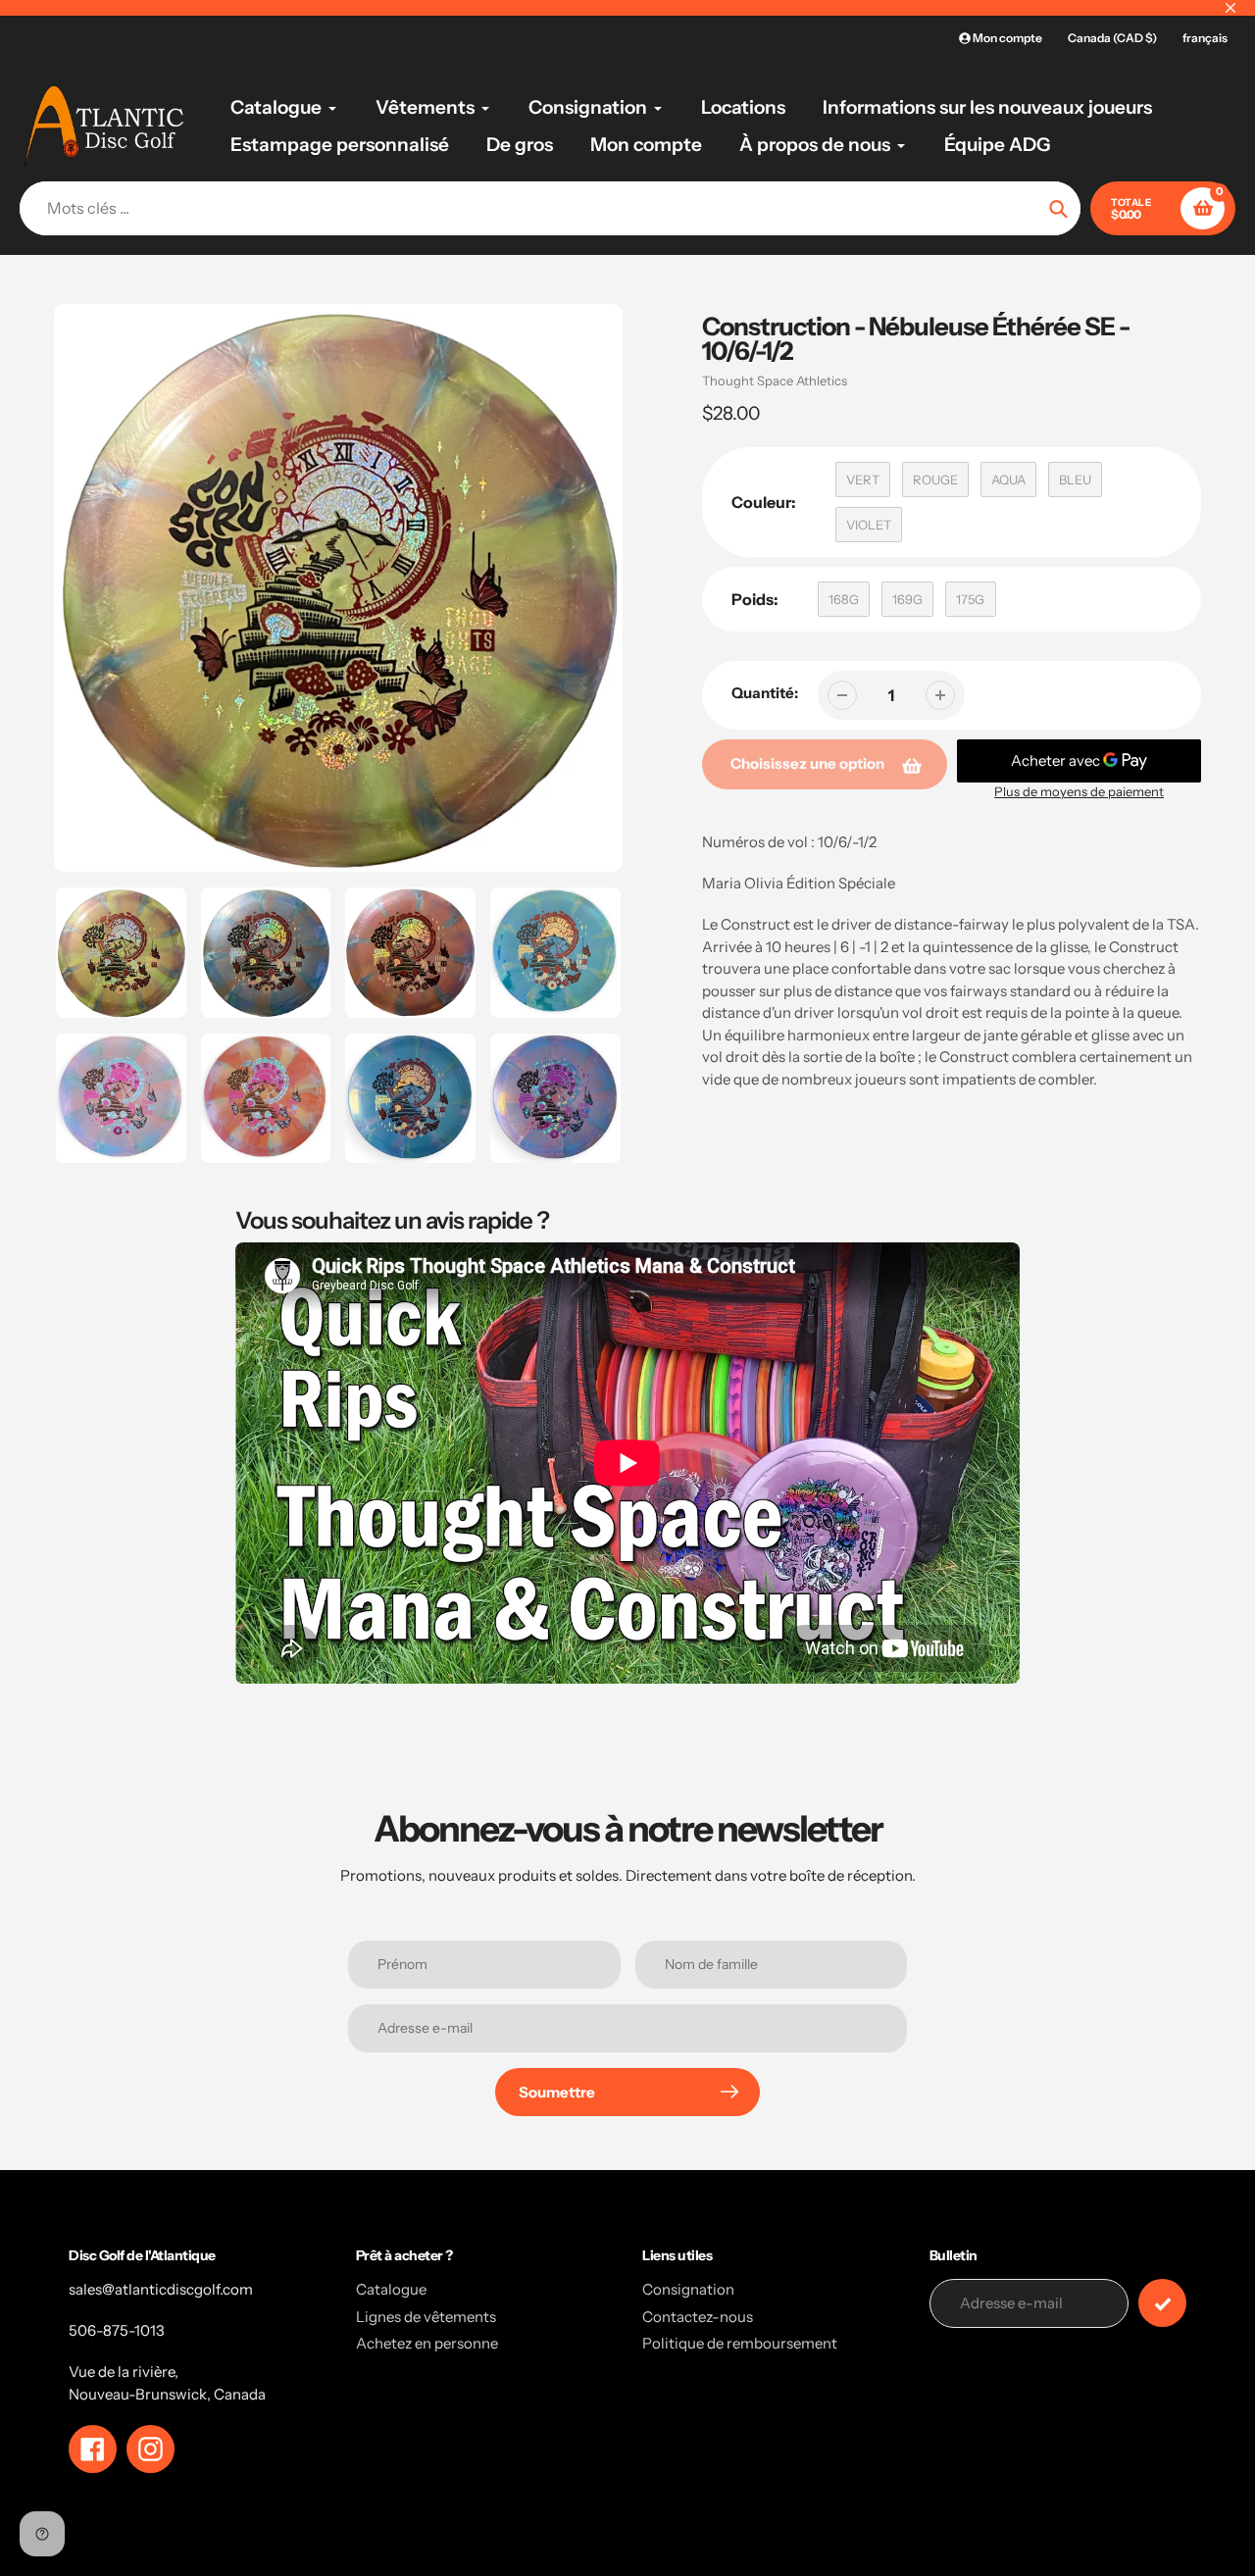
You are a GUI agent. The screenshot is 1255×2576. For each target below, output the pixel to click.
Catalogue (391, 2289)
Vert (863, 480)
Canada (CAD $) (1112, 38)
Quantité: (765, 693)
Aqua (1008, 480)
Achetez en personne (427, 2343)
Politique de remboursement (740, 2343)
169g (907, 599)
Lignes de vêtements (426, 2317)
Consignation (688, 2289)
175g (970, 599)
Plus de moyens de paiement (1079, 791)
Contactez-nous (698, 2317)
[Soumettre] (1162, 2303)
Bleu (1075, 480)
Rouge (935, 480)
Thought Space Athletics (775, 380)
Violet (869, 525)
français (1205, 38)
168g (844, 599)
